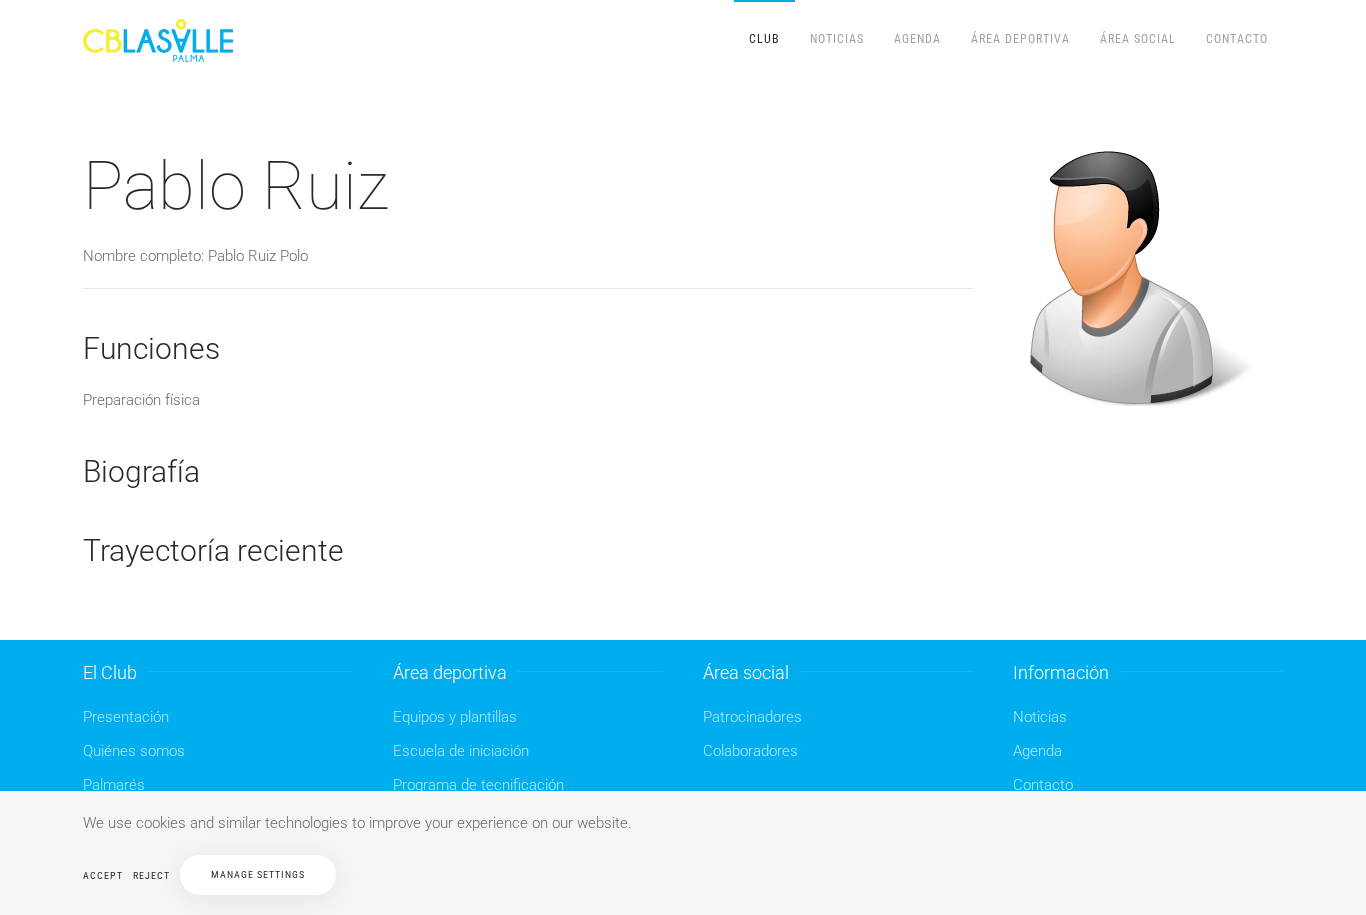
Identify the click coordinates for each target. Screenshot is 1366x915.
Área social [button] (1138, 39)
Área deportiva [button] (1020, 39)
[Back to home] (161, 40)
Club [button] (764, 39)
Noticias (837, 39)
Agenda (917, 39)
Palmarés (114, 785)
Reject (151, 875)
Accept (103, 875)
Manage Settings (258, 874)
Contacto (1237, 39)
